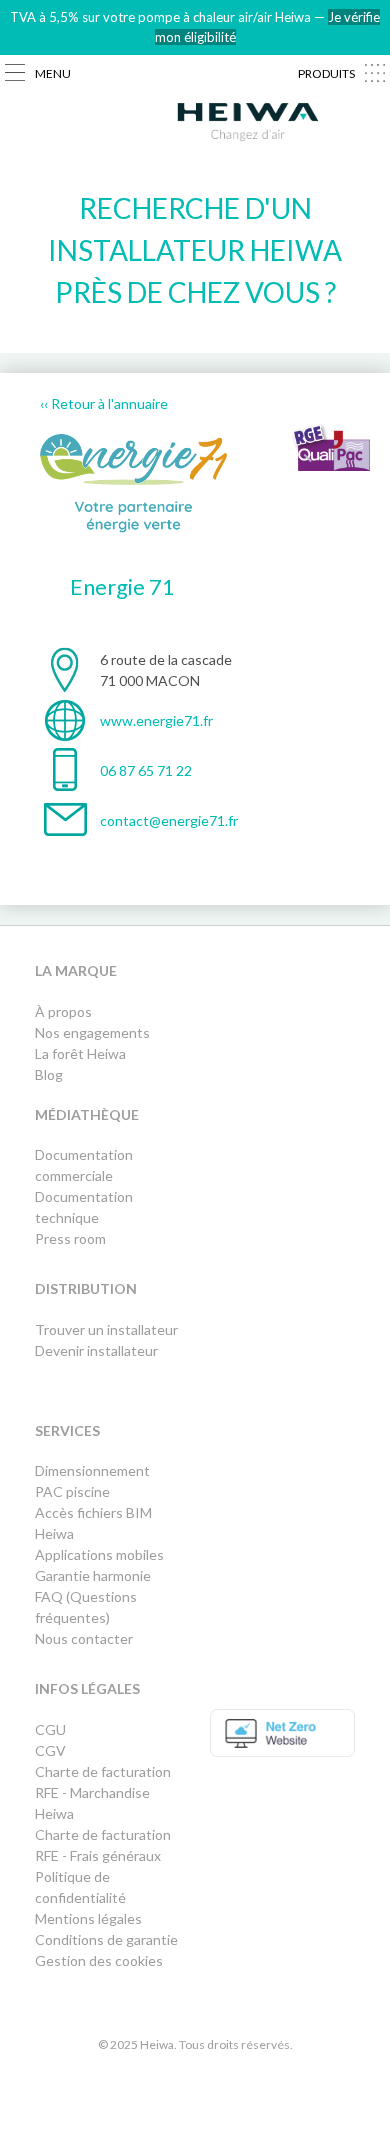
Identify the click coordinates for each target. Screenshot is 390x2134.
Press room (70, 1238)
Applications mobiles (99, 1554)
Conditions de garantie (106, 1939)
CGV (50, 1750)
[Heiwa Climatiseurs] (248, 126)
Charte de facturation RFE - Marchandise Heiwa (103, 1792)
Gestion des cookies (99, 1960)
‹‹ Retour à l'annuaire (104, 403)
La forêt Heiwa (80, 1053)
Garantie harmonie (93, 1575)
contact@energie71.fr (169, 820)
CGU (50, 1729)
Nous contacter (84, 1638)
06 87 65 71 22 (146, 770)
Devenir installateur (96, 1350)
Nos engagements (92, 1032)
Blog (49, 1074)
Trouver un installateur (106, 1329)
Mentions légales (88, 1918)
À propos (63, 1011)
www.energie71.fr (156, 720)
